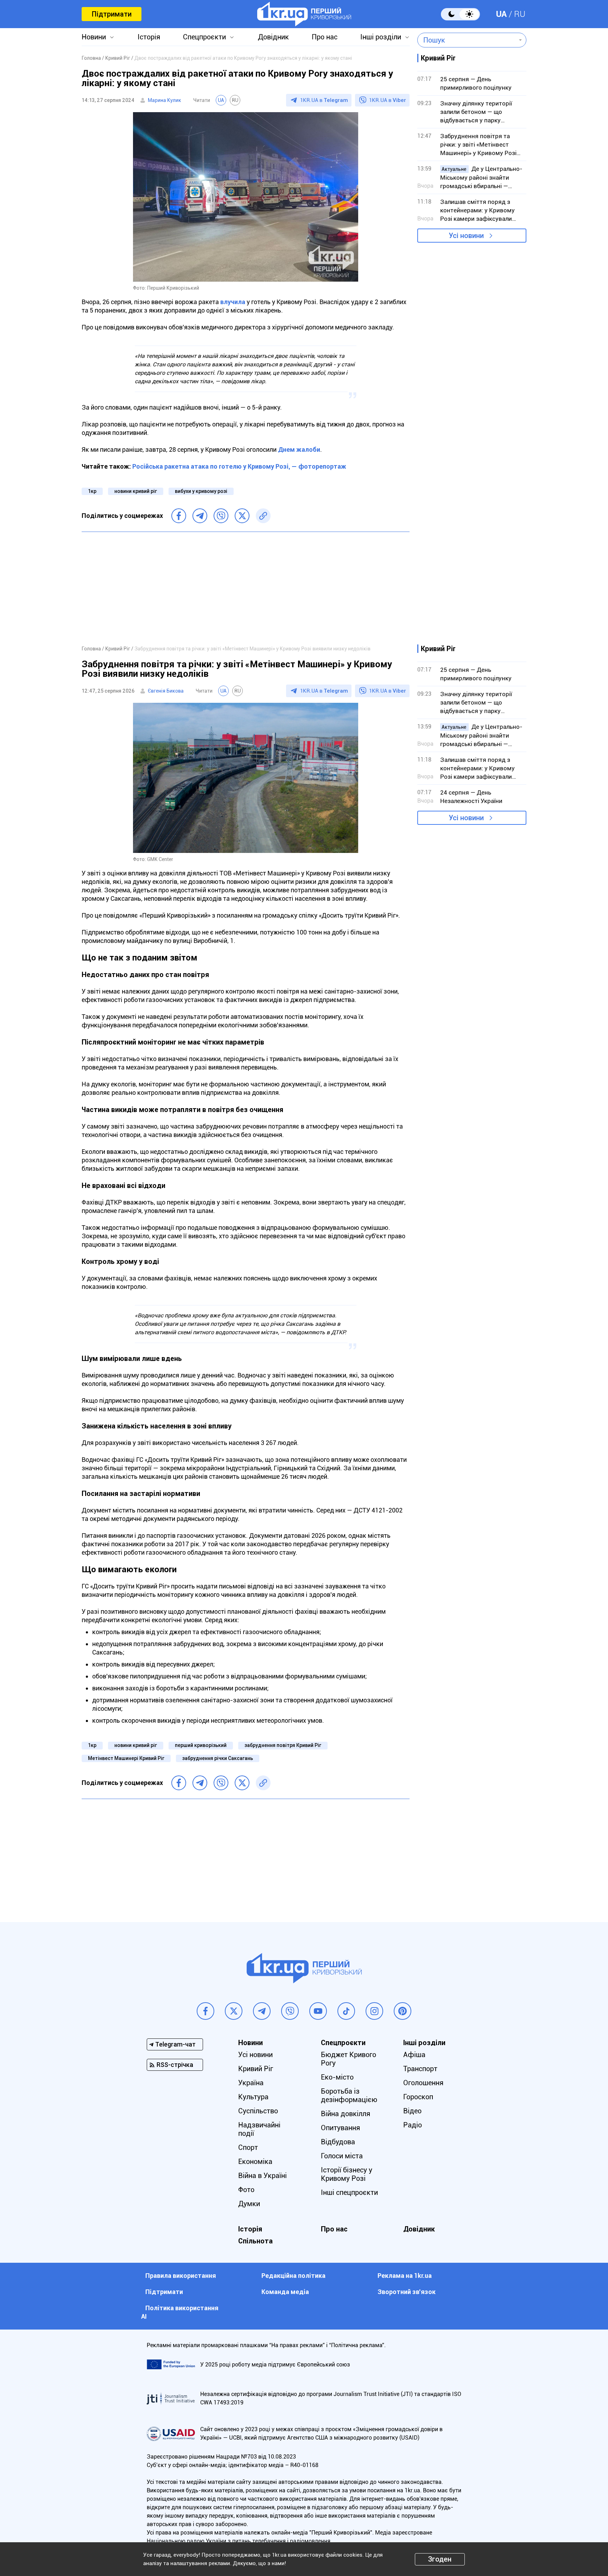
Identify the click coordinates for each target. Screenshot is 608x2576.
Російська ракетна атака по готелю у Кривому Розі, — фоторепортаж (239, 466)
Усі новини (466, 236)
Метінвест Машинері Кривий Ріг (126, 1758)
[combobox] (467, 40)
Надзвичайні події (259, 2129)
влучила (233, 302)
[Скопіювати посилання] (263, 516)
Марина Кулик (164, 100)
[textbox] (467, 40)
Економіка (255, 2161)
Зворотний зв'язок (407, 2292)
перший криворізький (201, 1745)
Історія (149, 37)
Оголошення (423, 2083)
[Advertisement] (246, 588)
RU (520, 14)
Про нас (325, 37)
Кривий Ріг (256, 2069)
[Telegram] (200, 516)
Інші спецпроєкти (349, 2192)
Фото (246, 2190)
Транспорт (420, 2069)
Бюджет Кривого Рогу (349, 2059)
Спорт (248, 2147)
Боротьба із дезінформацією (349, 2095)
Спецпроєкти (204, 37)
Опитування (340, 2128)
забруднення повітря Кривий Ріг (283, 1745)
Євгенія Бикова (166, 691)
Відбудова (338, 2142)
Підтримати (112, 14)
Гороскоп (418, 2097)
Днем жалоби (299, 449)
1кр (92, 491)
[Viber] (221, 516)
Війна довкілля (346, 2114)
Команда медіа (285, 2292)
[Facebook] (179, 516)
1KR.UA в (324, 100)
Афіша (414, 2055)
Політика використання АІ (180, 2312)
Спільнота (255, 2241)
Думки (249, 2204)
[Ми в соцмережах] (205, 2011)
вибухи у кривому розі (201, 491)
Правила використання (181, 2276)
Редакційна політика (293, 2276)
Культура (253, 2097)
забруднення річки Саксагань (218, 1758)
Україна (251, 2083)
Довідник (273, 37)
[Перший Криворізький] (304, 14)
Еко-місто (337, 2077)
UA (501, 14)
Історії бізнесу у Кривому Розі (347, 2174)
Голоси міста (342, 2156)
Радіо (413, 2125)
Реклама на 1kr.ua (405, 2276)
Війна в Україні (262, 2176)
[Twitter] (242, 516)
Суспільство (258, 2111)
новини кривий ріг (136, 491)
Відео (412, 2111)
